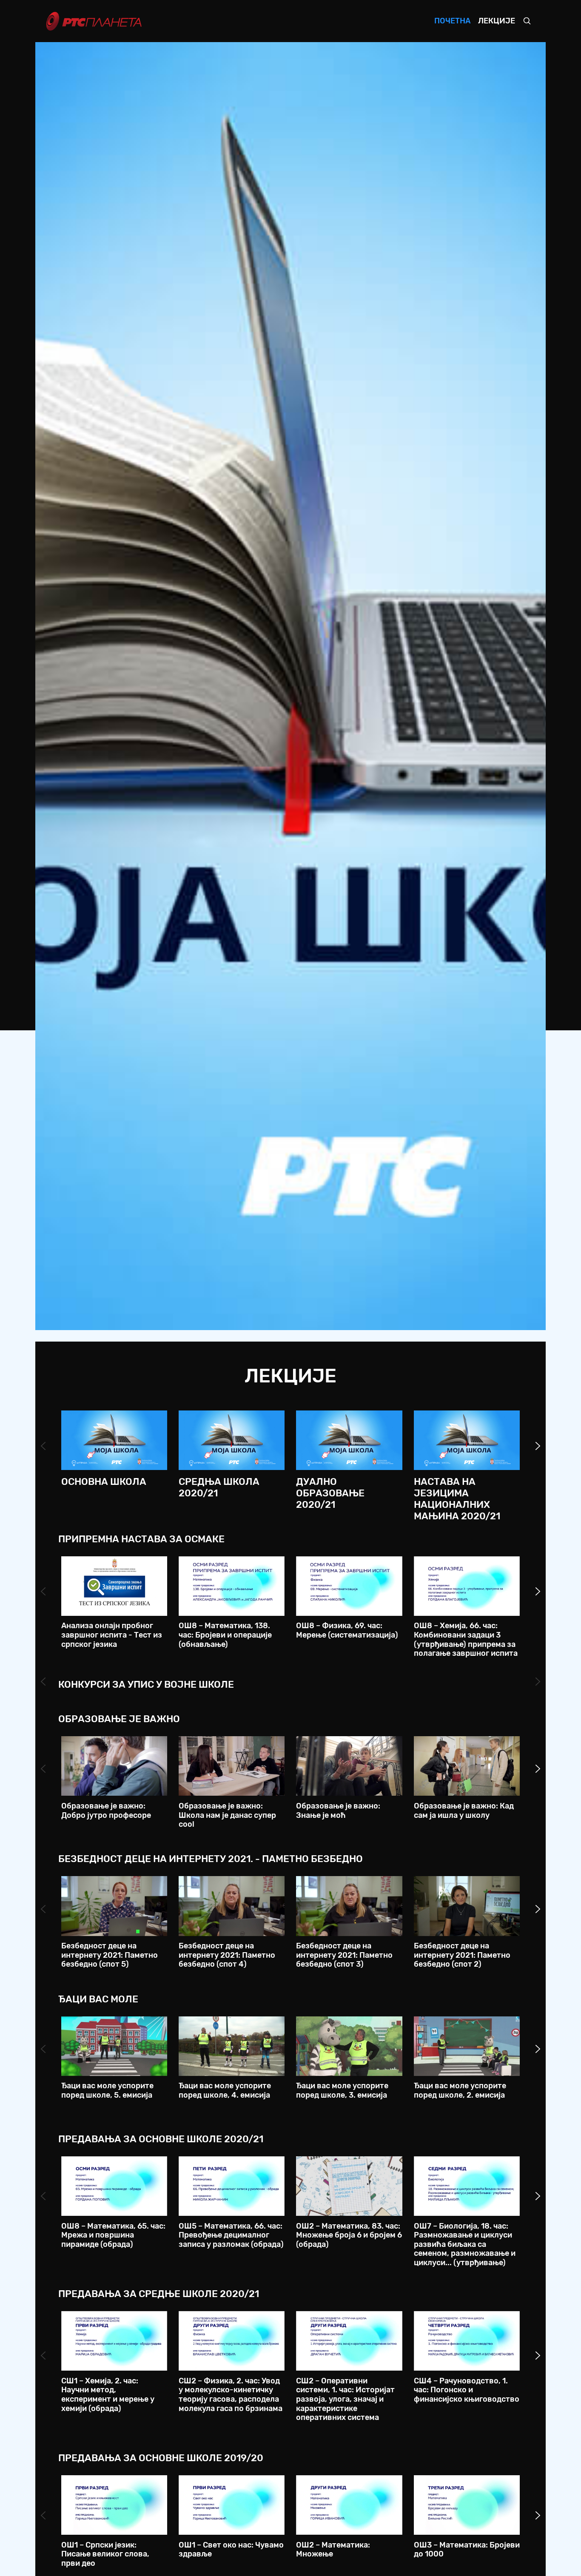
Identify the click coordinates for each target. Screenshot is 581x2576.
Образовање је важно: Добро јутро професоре (106, 1811)
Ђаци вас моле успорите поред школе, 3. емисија (342, 2090)
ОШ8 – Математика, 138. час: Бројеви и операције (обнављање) (225, 1635)
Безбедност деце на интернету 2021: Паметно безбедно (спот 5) (110, 1955)
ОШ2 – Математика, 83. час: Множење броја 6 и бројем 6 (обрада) (349, 2235)
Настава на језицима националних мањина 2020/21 (457, 1499)
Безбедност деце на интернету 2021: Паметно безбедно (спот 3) (344, 1955)
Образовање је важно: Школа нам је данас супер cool (227, 1815)
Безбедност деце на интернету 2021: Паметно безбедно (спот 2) (462, 1955)
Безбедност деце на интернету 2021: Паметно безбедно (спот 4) (227, 1955)
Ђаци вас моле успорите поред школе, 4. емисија (225, 2090)
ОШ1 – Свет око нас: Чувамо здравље (231, 2550)
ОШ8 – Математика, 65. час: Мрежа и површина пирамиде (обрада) (113, 2235)
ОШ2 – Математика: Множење (333, 2550)
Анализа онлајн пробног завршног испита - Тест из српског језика (112, 1635)
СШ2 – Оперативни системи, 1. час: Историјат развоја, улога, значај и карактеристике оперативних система (345, 2399)
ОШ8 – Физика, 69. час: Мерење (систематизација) (347, 1630)
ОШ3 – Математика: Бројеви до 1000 (467, 2550)
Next (538, 1446)
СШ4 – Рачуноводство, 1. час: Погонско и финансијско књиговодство (467, 2390)
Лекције (497, 21)
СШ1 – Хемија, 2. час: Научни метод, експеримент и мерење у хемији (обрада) (108, 2395)
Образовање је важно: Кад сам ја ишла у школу (464, 1811)
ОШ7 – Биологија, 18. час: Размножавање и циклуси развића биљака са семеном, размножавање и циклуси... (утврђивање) (465, 2244)
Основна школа (104, 1482)
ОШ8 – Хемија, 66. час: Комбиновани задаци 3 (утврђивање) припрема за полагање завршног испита (466, 1639)
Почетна (452, 21)
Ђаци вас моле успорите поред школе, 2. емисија (460, 2090)
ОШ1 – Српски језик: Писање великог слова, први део (105, 2554)
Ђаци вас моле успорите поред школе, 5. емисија (107, 2090)
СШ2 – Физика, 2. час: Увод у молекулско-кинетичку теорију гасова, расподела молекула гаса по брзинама (231, 2395)
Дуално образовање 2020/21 (330, 1493)
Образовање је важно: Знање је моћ (338, 1811)
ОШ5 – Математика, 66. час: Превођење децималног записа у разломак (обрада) (231, 2235)
